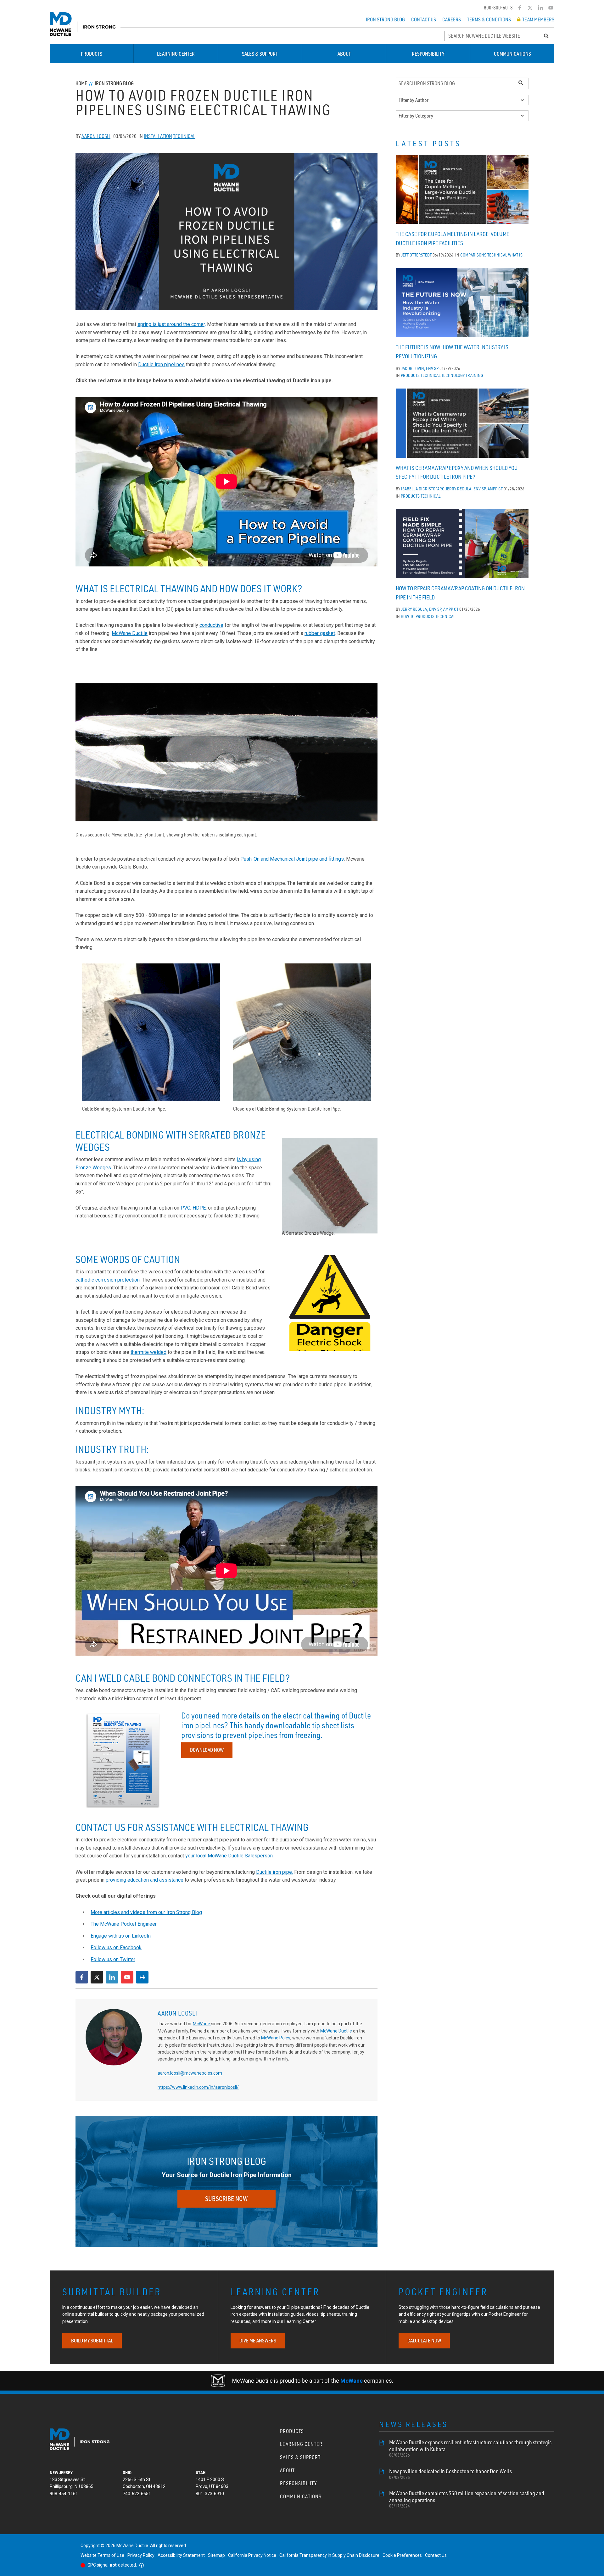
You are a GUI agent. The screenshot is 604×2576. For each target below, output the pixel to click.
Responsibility (428, 54)
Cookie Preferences (402, 2555)
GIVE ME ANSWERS (258, 2341)
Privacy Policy (141, 2555)
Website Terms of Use (102, 2555)
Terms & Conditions (489, 19)
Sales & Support (260, 54)
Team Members (538, 19)
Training (474, 375)
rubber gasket (320, 633)
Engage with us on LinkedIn (121, 1936)
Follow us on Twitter (113, 1959)
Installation (158, 136)
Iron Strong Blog (385, 19)
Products (92, 54)
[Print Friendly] (142, 1977)
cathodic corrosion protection (108, 1280)
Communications (512, 54)
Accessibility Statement (181, 2555)
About (344, 54)
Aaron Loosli (96, 136)
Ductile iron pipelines (161, 364)
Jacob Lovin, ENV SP (420, 368)
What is (515, 255)
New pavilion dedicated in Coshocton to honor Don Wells (450, 2474)
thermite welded (148, 1352)
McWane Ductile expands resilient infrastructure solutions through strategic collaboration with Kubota (470, 2448)
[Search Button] (546, 36)
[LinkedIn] (541, 8)
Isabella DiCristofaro (423, 489)
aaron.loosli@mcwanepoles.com (190, 2073)
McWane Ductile (130, 633)
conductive (211, 625)
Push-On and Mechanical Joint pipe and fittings (292, 859)
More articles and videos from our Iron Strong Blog (146, 1912)
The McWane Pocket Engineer (124, 1924)
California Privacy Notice (252, 2555)
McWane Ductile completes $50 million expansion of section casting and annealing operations (467, 2499)
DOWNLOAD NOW (207, 1750)
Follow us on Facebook (116, 1947)
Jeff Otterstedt (416, 255)
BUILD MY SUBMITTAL (92, 2341)
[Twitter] (530, 8)
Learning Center (176, 54)
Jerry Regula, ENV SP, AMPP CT (474, 489)
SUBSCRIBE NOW (226, 2199)
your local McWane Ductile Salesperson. (229, 1856)
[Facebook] (520, 8)
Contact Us (424, 19)
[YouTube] (551, 8)
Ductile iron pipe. (274, 1872)
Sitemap (216, 2555)
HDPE (199, 1208)
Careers (452, 19)
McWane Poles (276, 2038)
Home (81, 83)
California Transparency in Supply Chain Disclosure (329, 2555)
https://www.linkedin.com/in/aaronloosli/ (198, 2087)
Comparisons (473, 255)
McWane (202, 2024)
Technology (453, 375)
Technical (184, 136)
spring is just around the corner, (172, 324)
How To (408, 616)
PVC (185, 1208)
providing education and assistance (145, 1880)
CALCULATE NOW (424, 2341)
